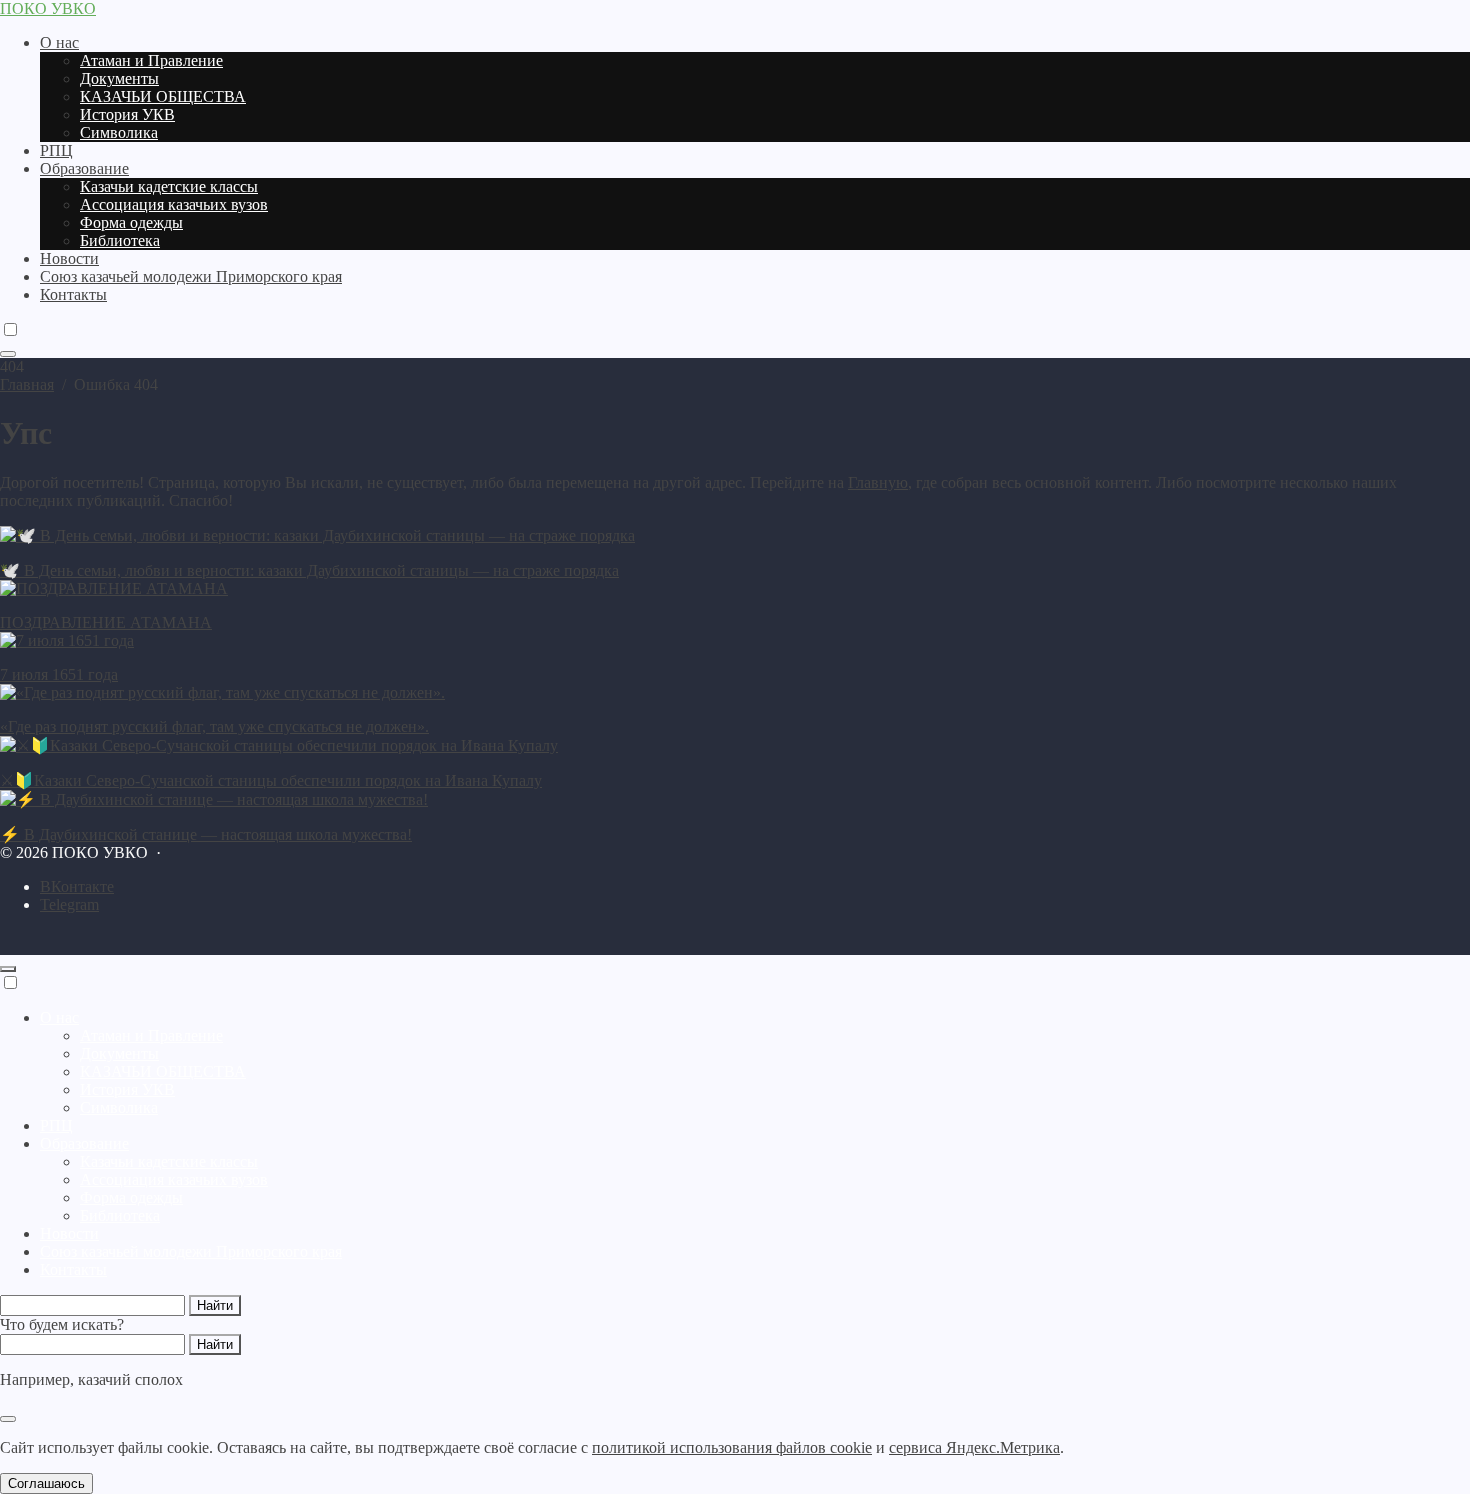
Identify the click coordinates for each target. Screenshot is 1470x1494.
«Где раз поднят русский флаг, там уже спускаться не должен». (214, 726)
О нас (59, 1017)
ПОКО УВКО (48, 8)
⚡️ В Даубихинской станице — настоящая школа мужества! (206, 834)
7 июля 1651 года (59, 674)
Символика (119, 1107)
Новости (69, 1233)
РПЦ (56, 1125)
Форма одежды (131, 1197)
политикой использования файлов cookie (732, 1447)
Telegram (69, 904)
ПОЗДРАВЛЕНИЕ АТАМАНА (106, 622)
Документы (119, 1053)
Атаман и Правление (151, 1035)
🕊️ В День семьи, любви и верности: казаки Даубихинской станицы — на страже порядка (309, 570)
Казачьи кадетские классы (169, 1161)
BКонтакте (77, 886)
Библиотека (120, 1215)
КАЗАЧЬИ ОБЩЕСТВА (163, 1071)
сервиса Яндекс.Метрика (974, 1447)
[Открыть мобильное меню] (8, 354)
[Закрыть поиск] (8, 1419)
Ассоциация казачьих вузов (174, 1179)
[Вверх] (8, 969)
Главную (878, 482)
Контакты (73, 1269)
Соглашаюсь (46, 1483)
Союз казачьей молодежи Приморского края (191, 1251)
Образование (84, 1143)
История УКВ (127, 1089)
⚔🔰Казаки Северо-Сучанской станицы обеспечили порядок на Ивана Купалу (271, 780)
